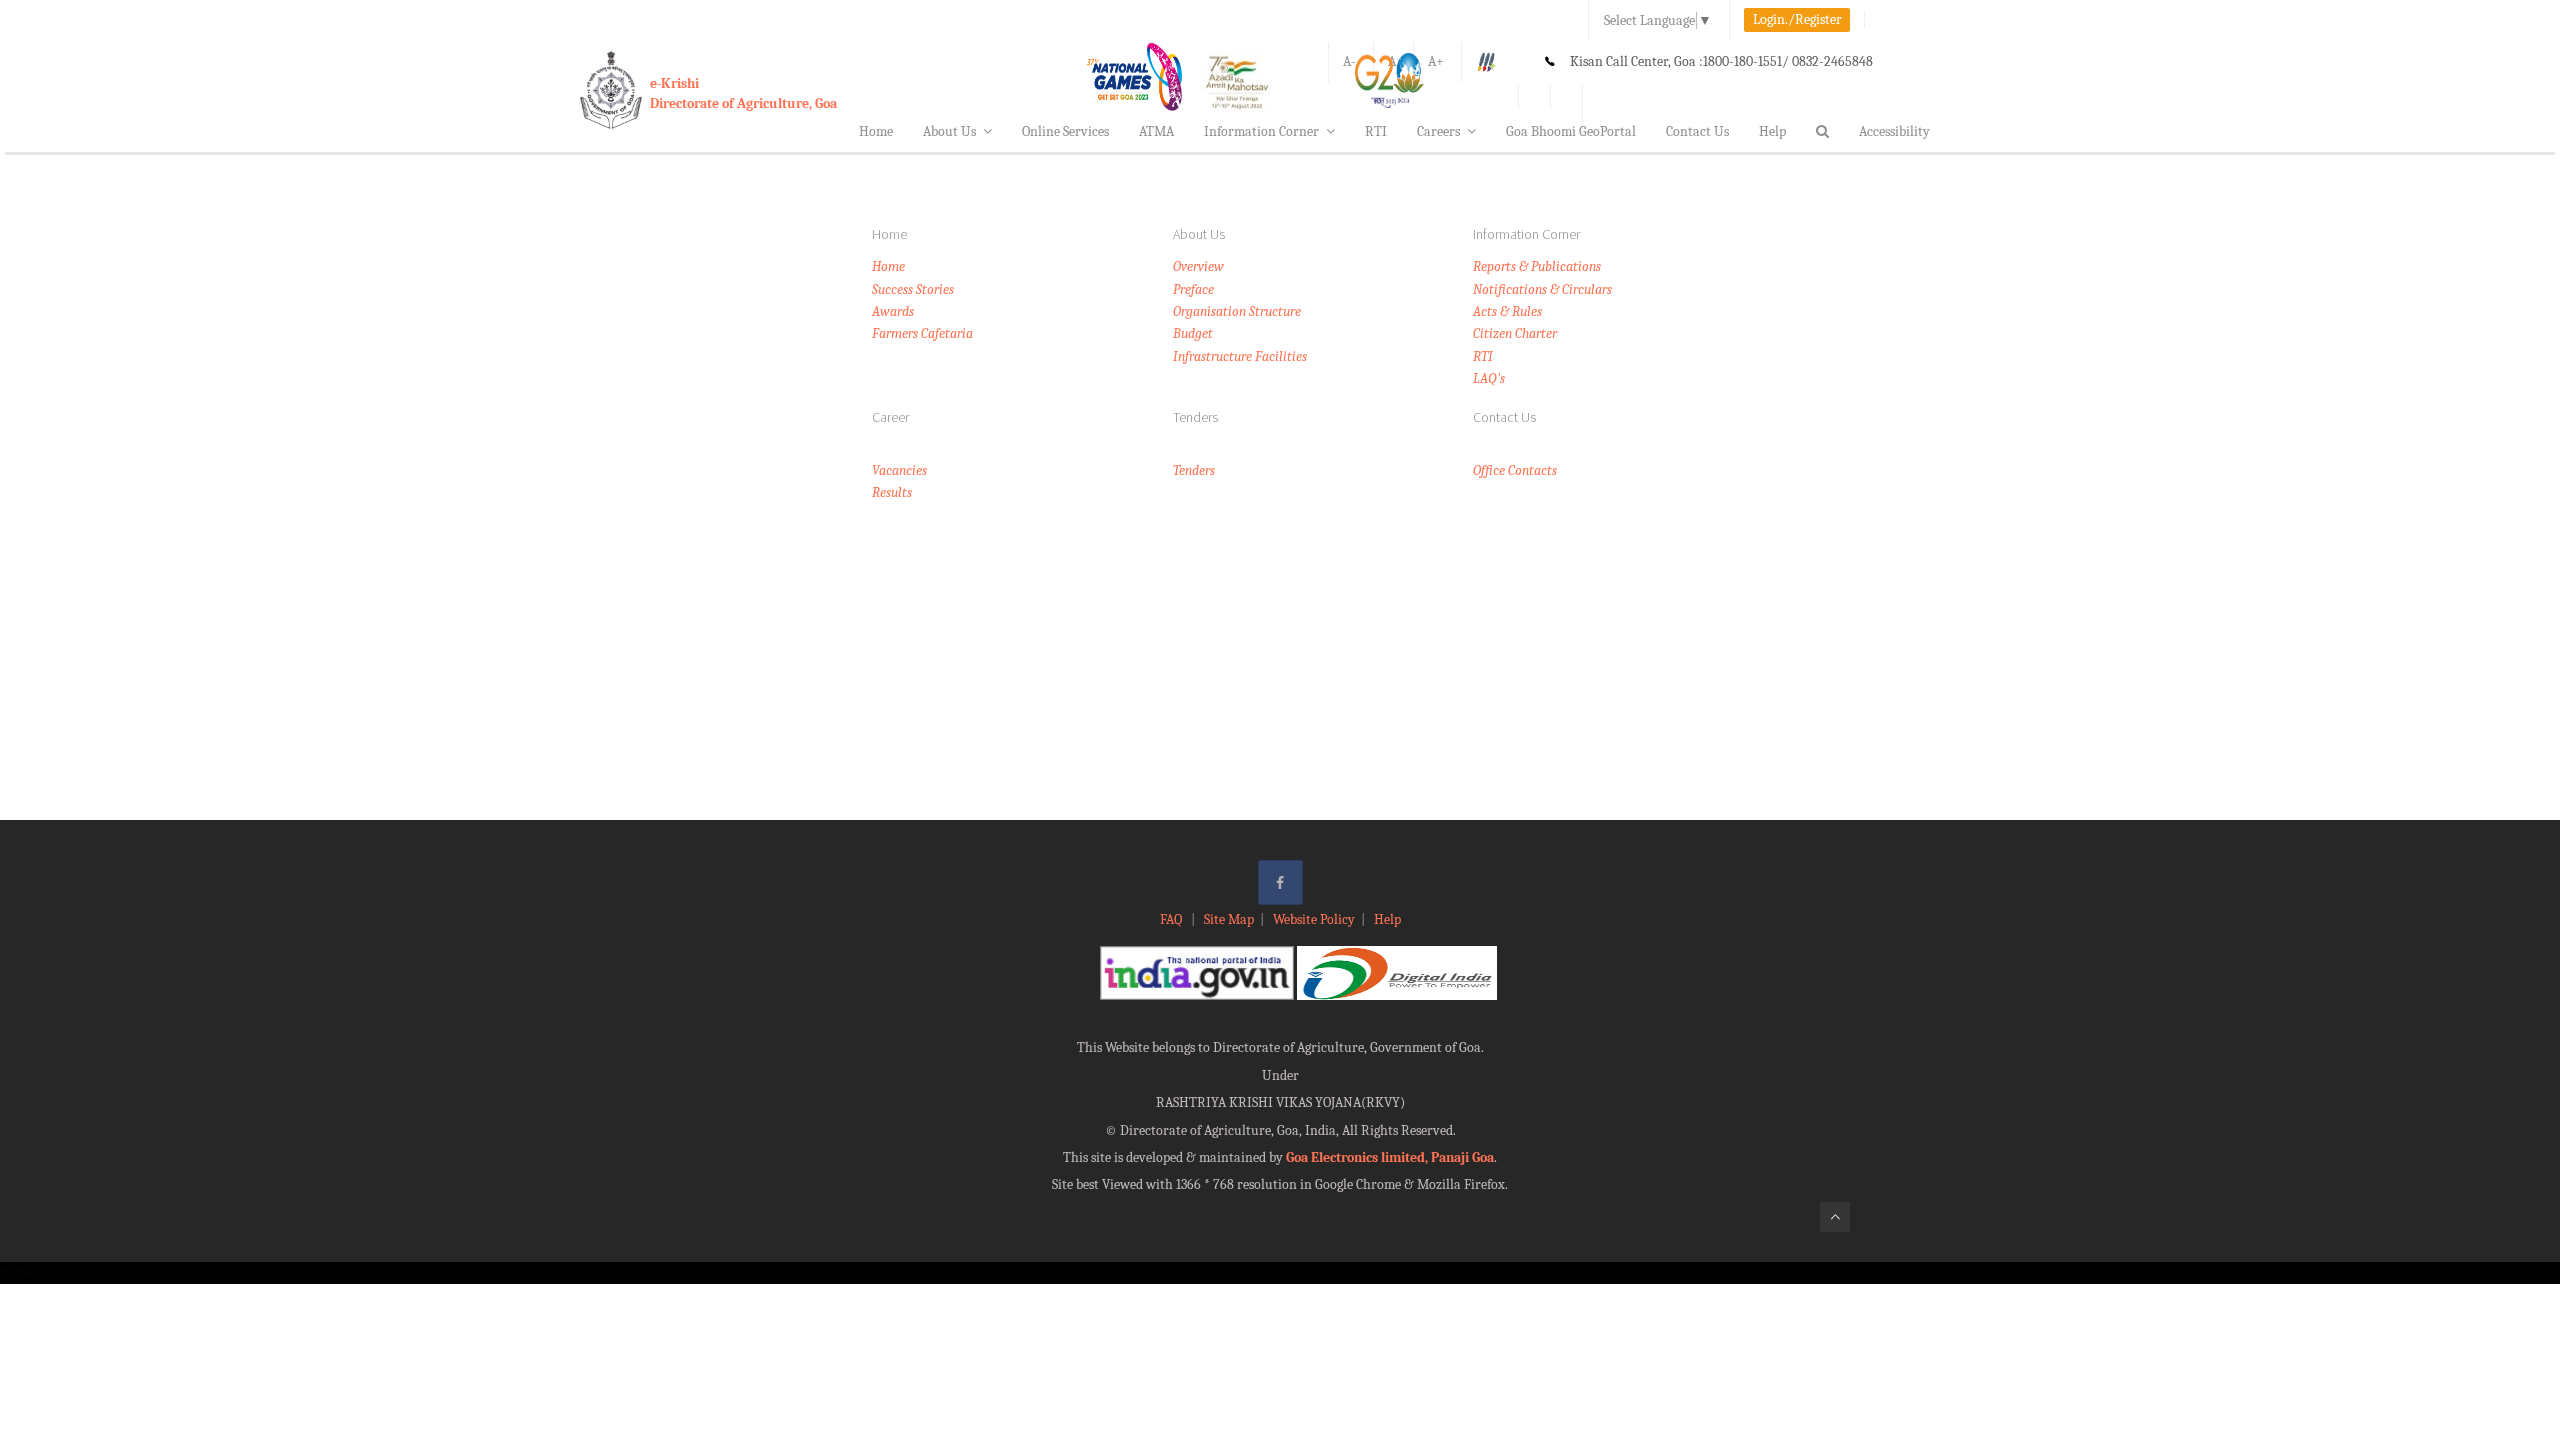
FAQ (1172, 919)
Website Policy (1314, 919)
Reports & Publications (1537, 266)
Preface (1193, 289)
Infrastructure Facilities (1240, 356)
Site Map (1229, 919)
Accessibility (1894, 131)
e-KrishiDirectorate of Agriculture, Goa (743, 93)
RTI (1376, 131)
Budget (1193, 333)
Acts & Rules (1507, 311)
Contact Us (1697, 131)
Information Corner (1261, 131)
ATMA (1156, 131)
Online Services (1065, 131)
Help (1772, 131)
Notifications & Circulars (1542, 289)
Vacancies (899, 470)
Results (892, 492)
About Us (949, 131)
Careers (1438, 131)
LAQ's (1489, 378)
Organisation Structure (1237, 311)
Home (876, 131)
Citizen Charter (1515, 333)
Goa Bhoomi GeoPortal (1571, 131)
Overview (1198, 266)
